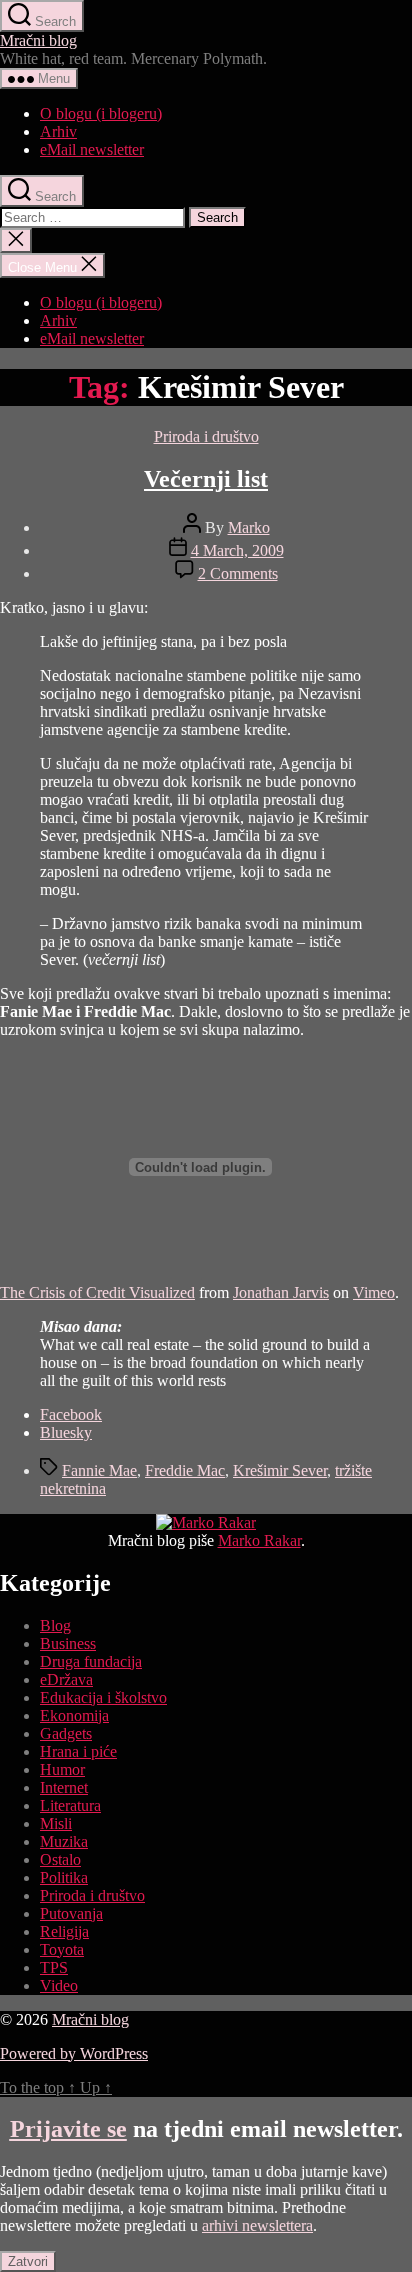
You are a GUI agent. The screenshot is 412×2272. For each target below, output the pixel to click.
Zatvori (28, 2261)
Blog (55, 1625)
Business (68, 1643)
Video (59, 1985)
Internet (64, 1787)
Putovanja (71, 1913)
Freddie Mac (185, 1470)
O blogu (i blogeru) (101, 113)
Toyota (62, 1949)
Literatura (70, 1805)
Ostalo (60, 1859)
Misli (56, 1823)
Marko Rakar (259, 1540)
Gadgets (66, 1733)
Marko (249, 527)
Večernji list (206, 479)
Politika (64, 1877)
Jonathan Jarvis (281, 1292)
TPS (54, 1967)
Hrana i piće (78, 1751)
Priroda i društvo (206, 436)
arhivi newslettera (257, 2225)
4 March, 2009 (237, 550)
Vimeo (374, 1292)
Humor (62, 1769)
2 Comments (238, 573)
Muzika (64, 1841)
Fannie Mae (99, 1470)
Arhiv (58, 131)
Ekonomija (74, 1715)
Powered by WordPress (74, 2053)
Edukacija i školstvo (103, 1697)
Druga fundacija (91, 1661)
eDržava (66, 1679)
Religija (64, 1931)
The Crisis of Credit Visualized (97, 1292)
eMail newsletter (92, 149)
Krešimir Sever (280, 1470)
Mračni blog (38, 40)
